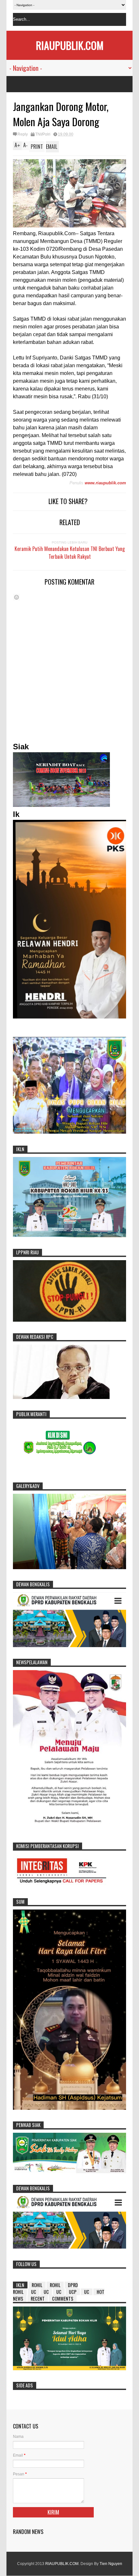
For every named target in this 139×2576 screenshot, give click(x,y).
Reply (23, 134)
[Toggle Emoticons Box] (16, 597)
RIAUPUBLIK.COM (70, 45)
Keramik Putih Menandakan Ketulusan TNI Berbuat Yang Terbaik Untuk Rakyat (70, 553)
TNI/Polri (43, 134)
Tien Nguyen (111, 2564)
